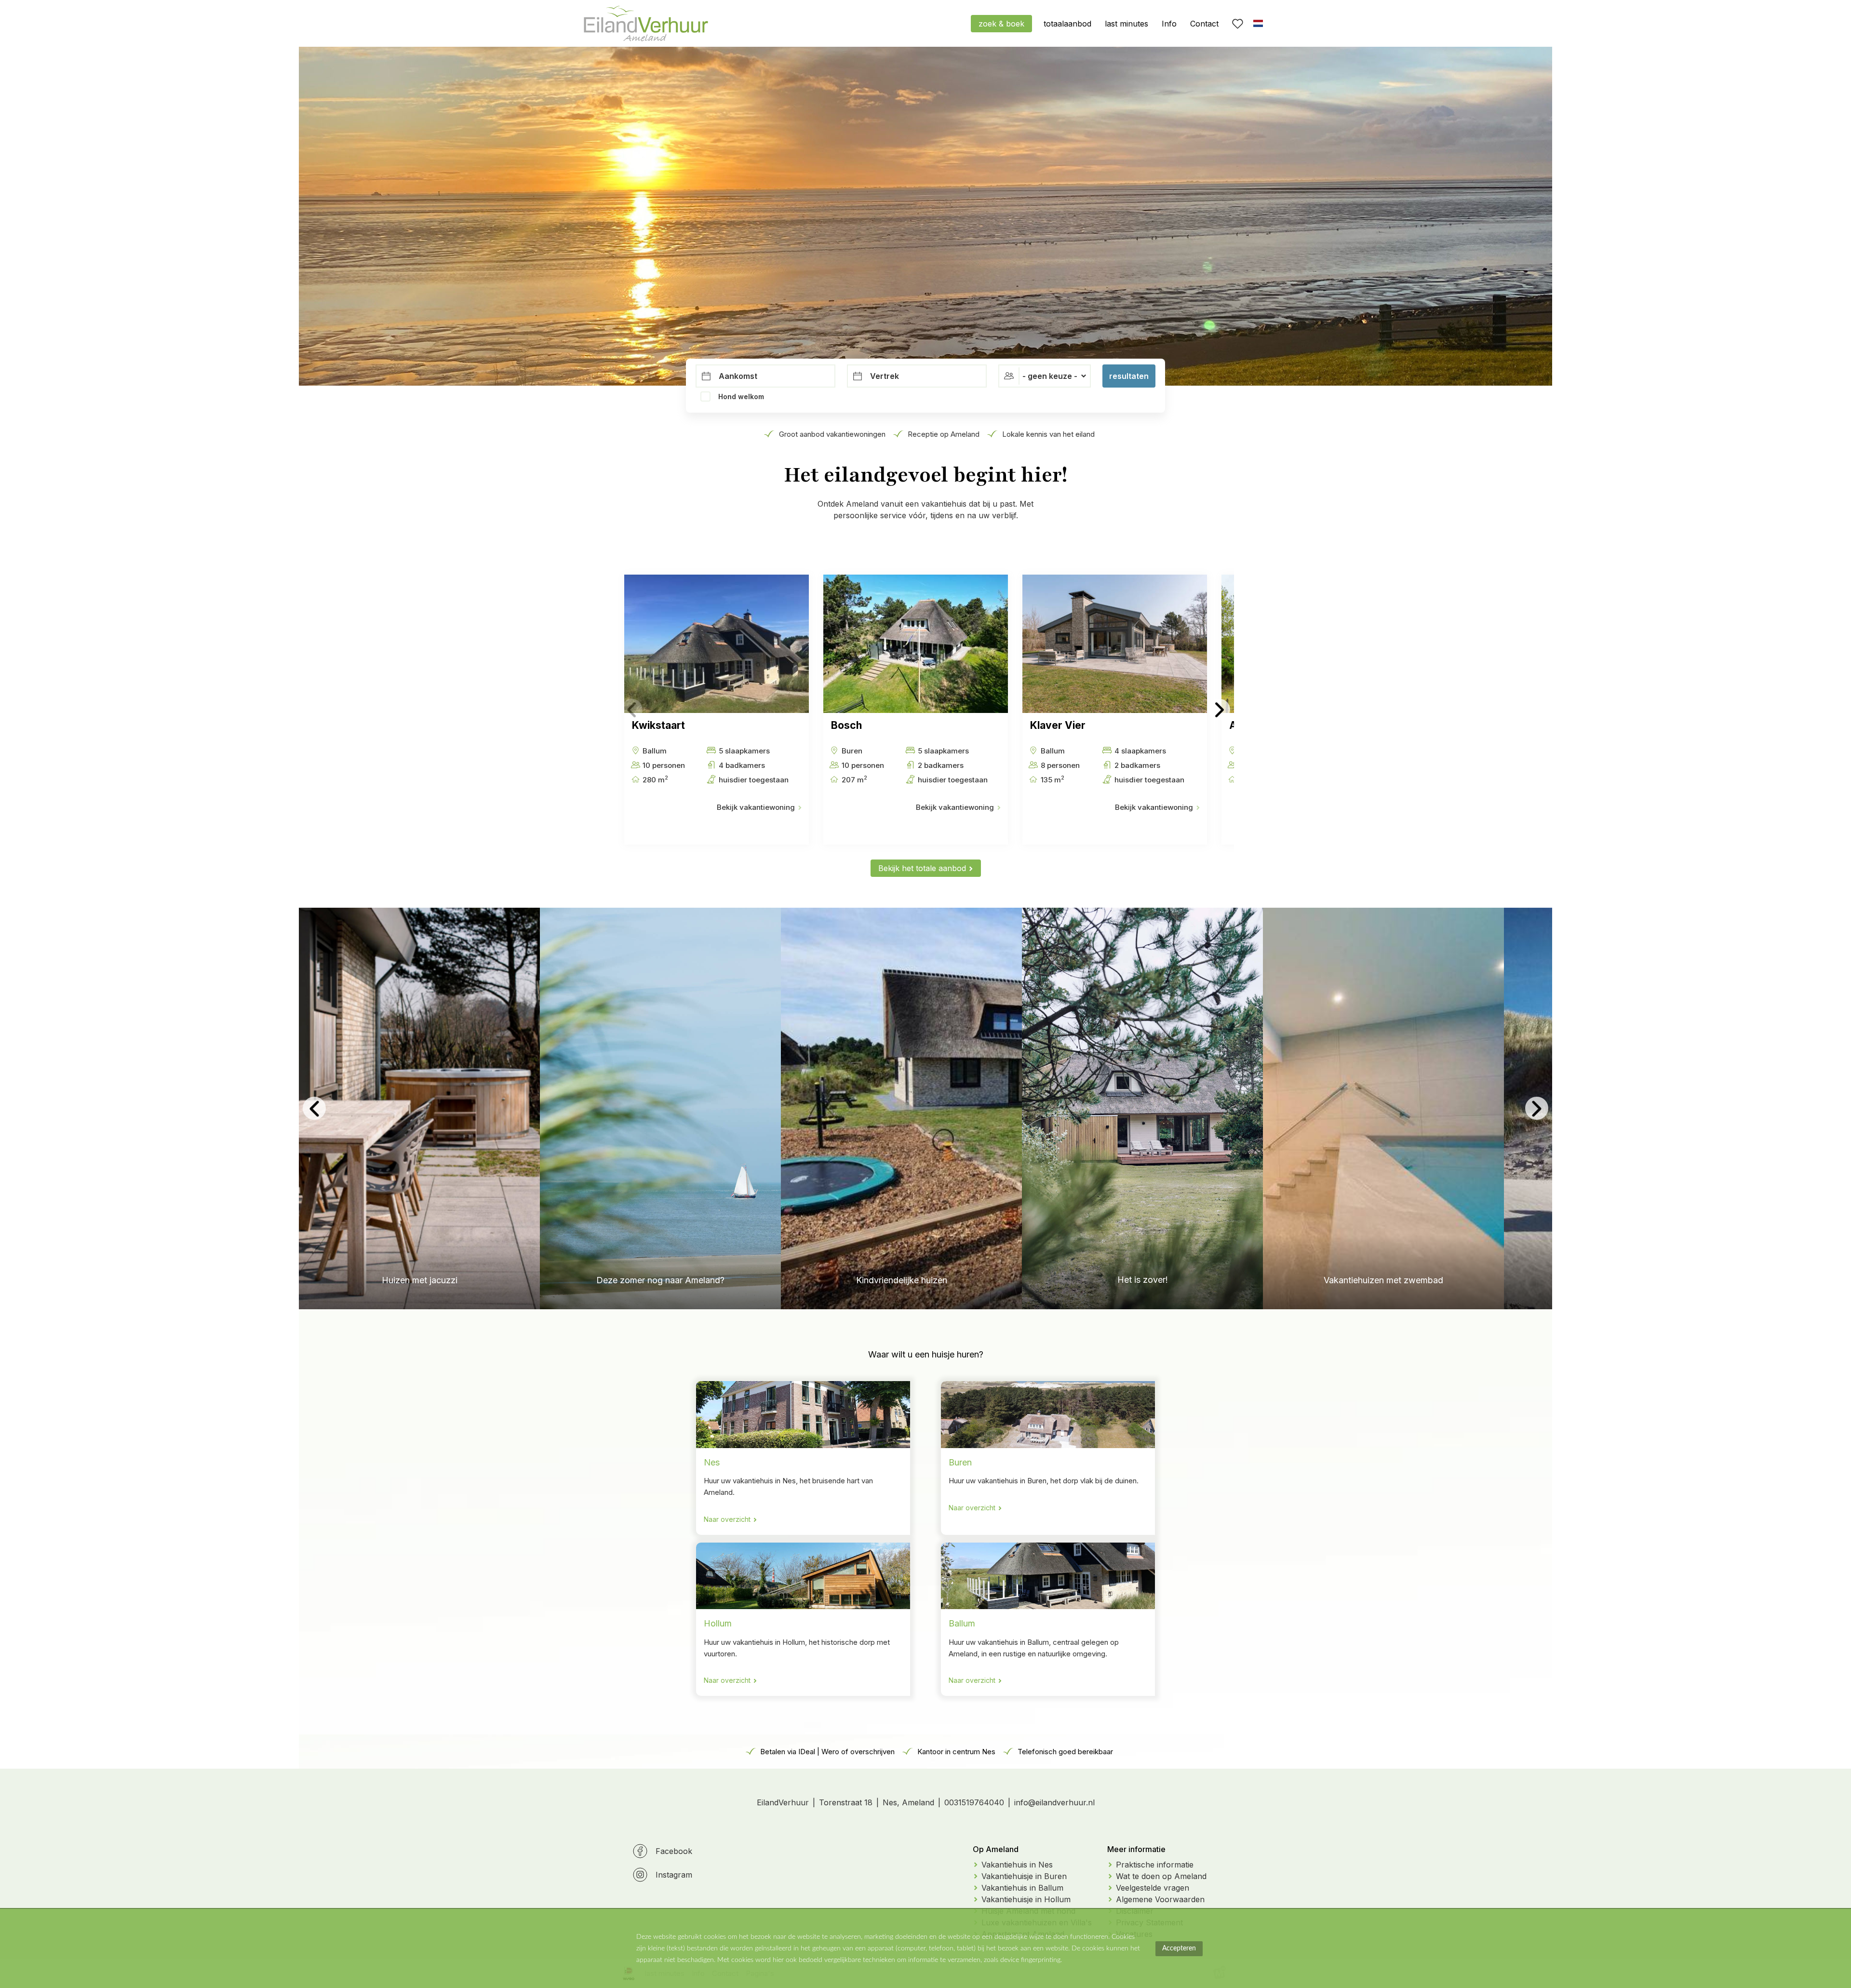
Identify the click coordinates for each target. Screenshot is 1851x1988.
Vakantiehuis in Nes (1017, 1865)
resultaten (1129, 376)
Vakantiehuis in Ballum (1022, 1888)
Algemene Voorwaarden (1160, 1899)
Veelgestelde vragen (1153, 1888)
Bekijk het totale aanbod (922, 868)
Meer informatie (1136, 1849)
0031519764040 (974, 1802)
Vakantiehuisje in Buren (1024, 1876)
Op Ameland (996, 1849)
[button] (632, 709)
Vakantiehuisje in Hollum (1026, 1899)
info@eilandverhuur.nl (1054, 1802)
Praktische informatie (1155, 1865)
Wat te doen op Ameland (1161, 1876)
